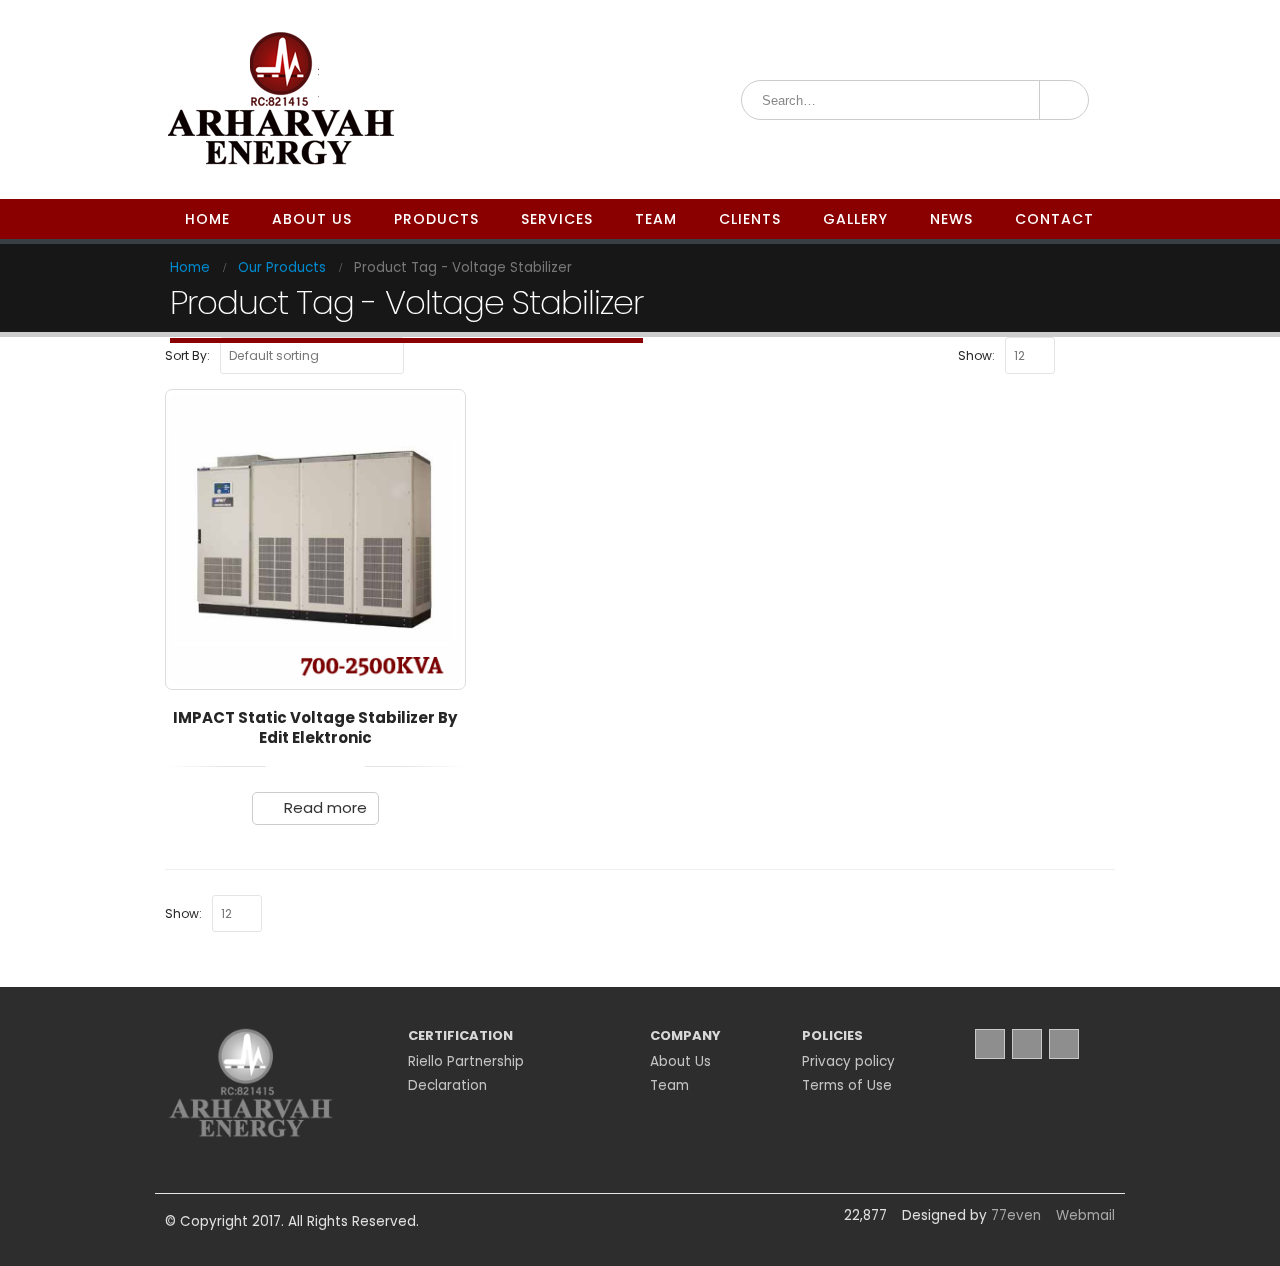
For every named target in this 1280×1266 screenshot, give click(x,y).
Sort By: (187, 355)
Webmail (1085, 1215)
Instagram (1027, 1044)
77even (1016, 1215)
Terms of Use (847, 1085)
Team (656, 219)
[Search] (1062, 100)
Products (436, 219)
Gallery (855, 219)
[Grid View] (1084, 353)
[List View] (1106, 353)
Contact (1054, 219)
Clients (750, 219)
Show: (976, 355)
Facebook (990, 1044)
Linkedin (1064, 1044)
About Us (312, 219)
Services (557, 219)
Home (207, 219)
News (951, 219)
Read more (325, 807)
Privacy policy (848, 1061)
